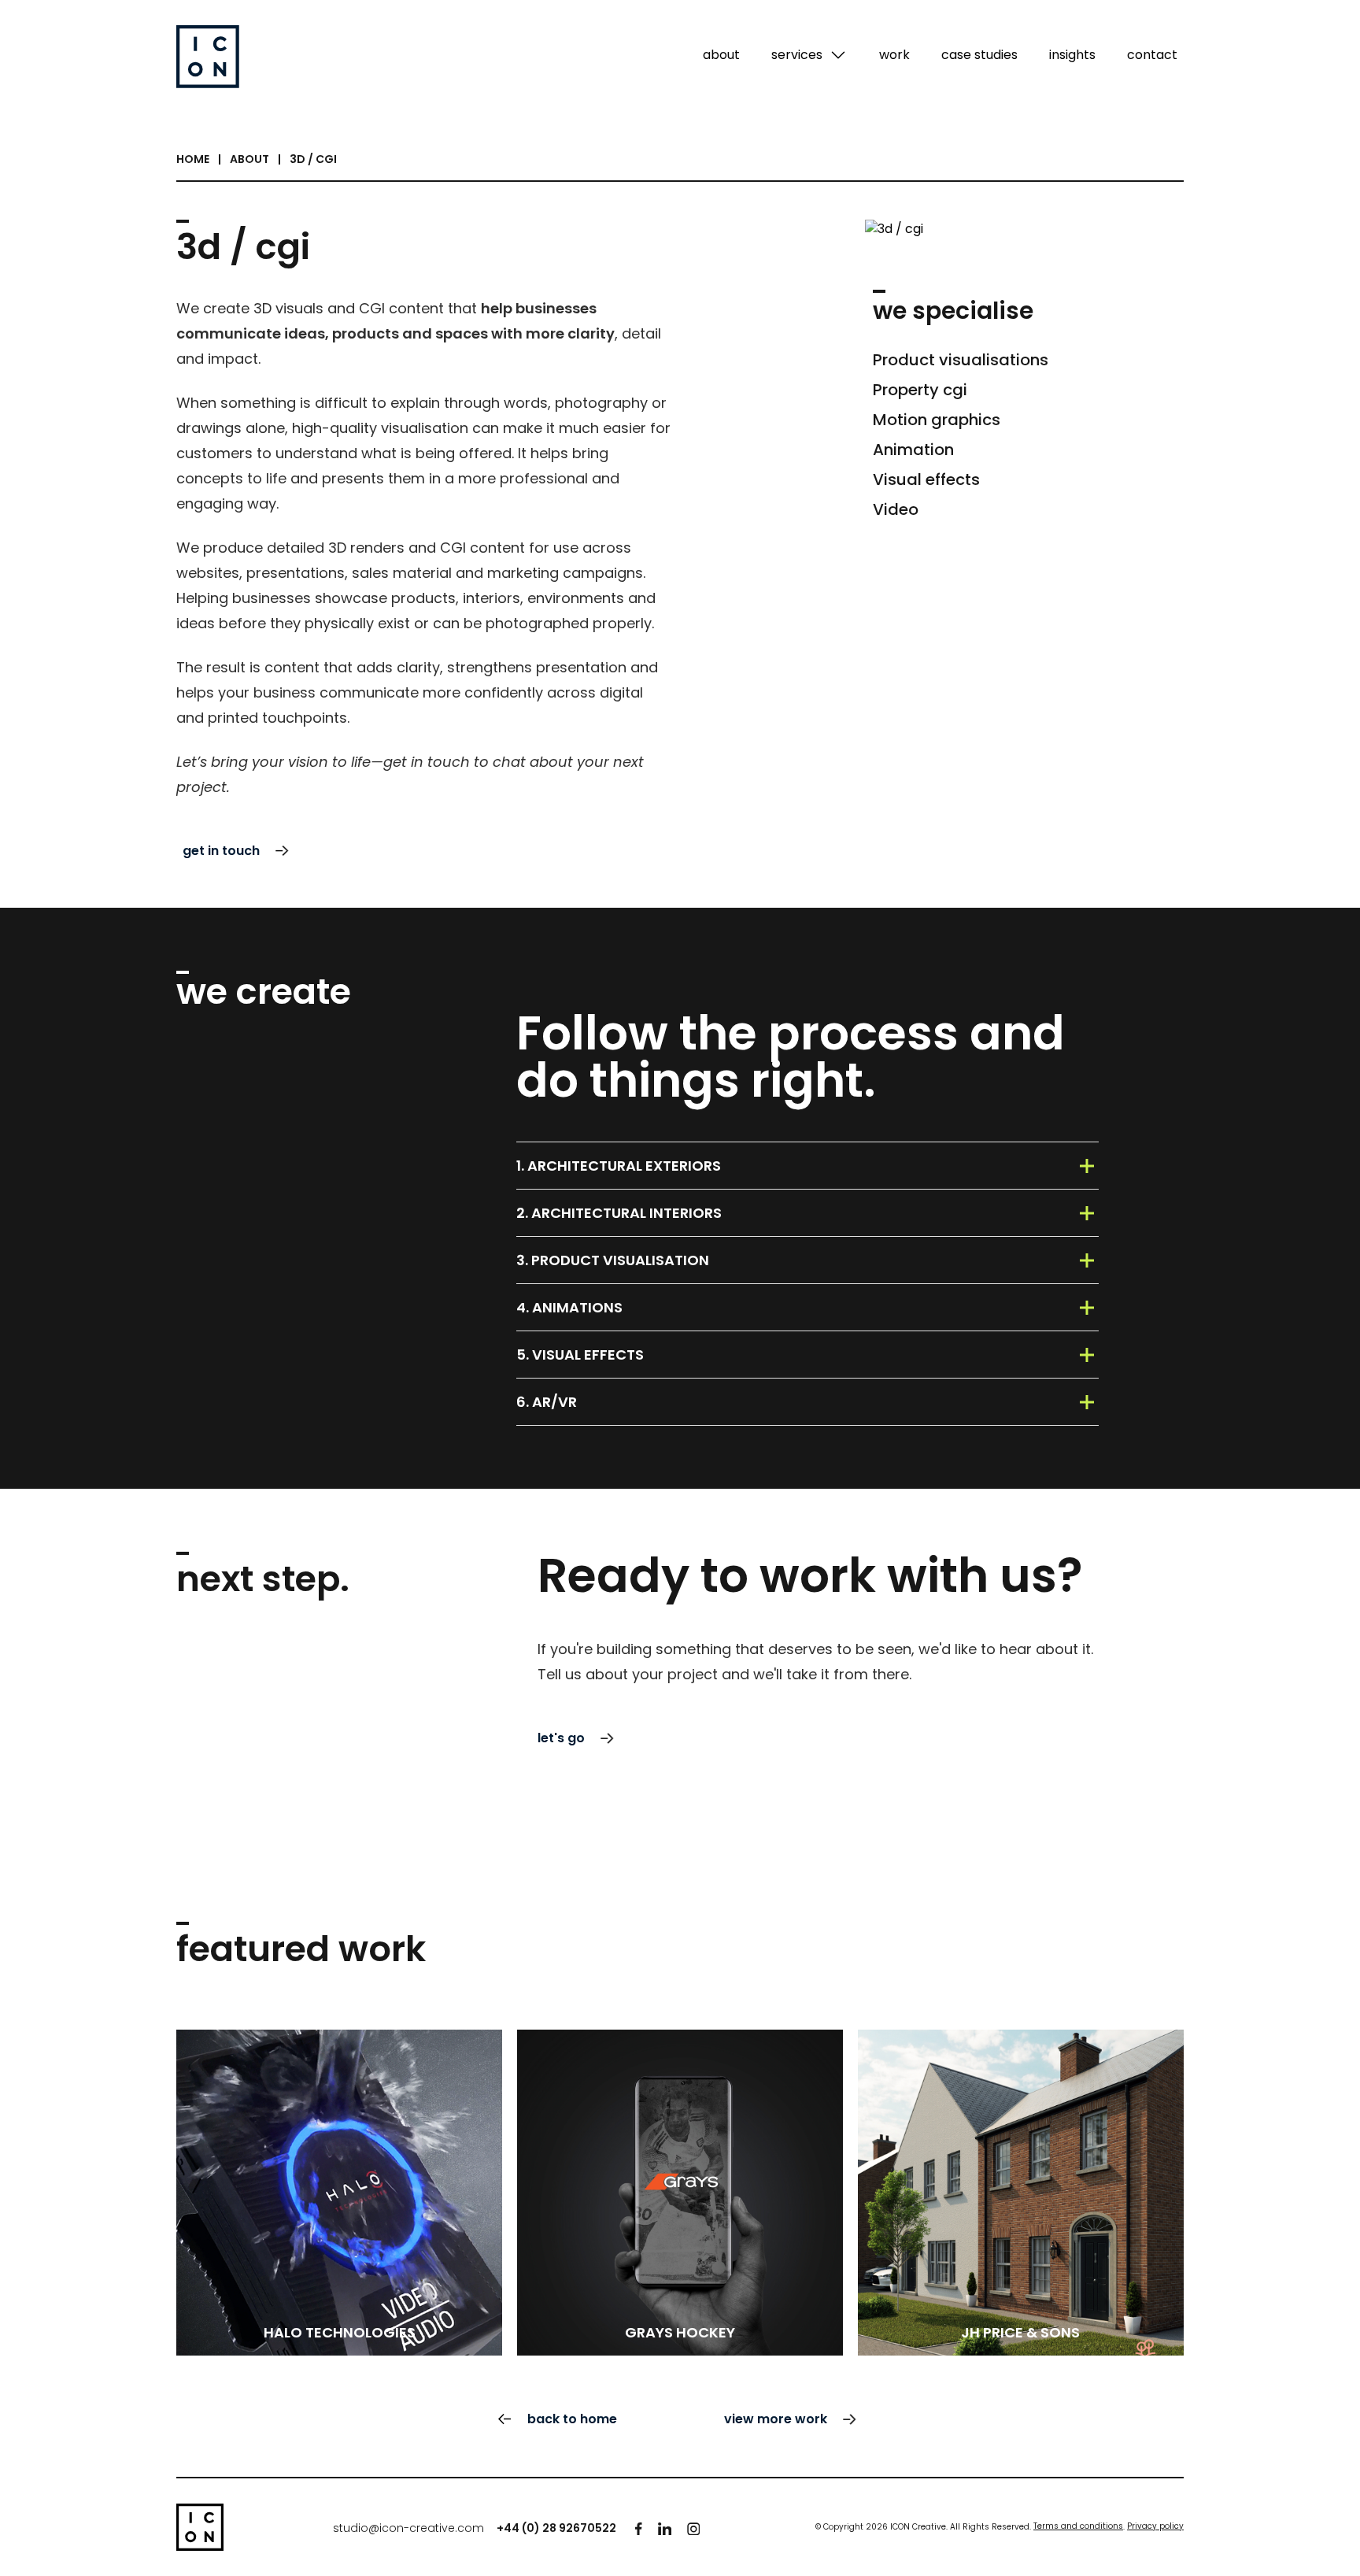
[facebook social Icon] (638, 2529)
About (249, 159)
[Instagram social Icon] (693, 2529)
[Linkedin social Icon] (665, 2529)
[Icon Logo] (200, 2527)
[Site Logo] (208, 57)
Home (193, 159)
